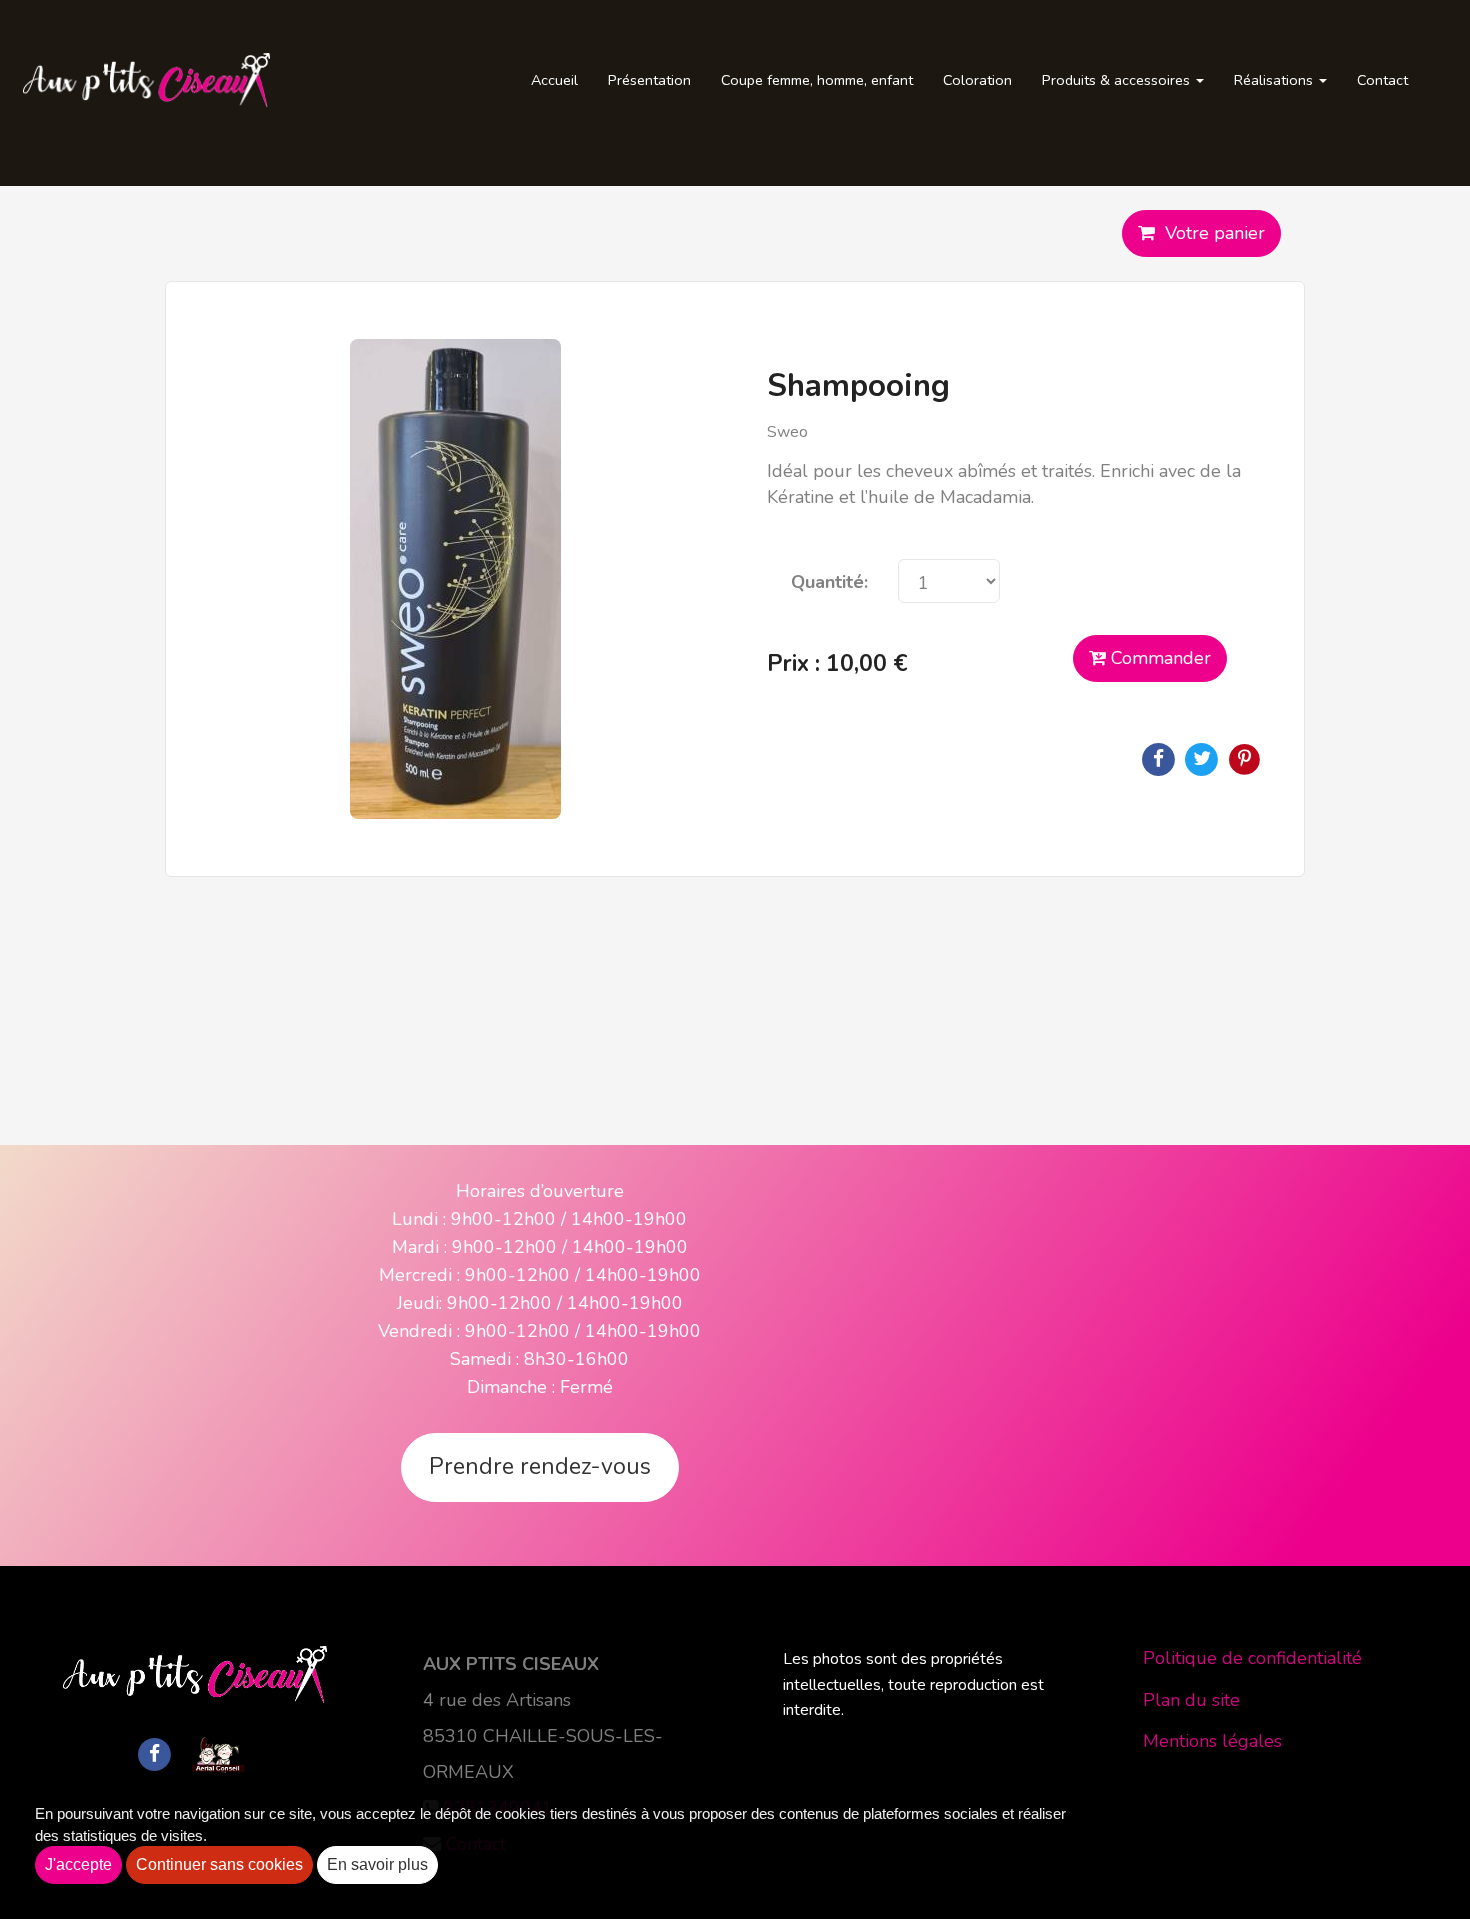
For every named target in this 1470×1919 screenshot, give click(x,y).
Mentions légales (1212, 1741)
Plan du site (1191, 1700)
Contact (1382, 80)
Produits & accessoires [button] (1118, 80)
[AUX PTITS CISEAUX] (146, 80)
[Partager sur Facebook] (155, 1753)
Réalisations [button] (1275, 80)
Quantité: (829, 582)
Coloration (977, 80)
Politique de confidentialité (1252, 1658)
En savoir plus (377, 1864)
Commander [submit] (1158, 658)
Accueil (554, 80)
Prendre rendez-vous (540, 1466)
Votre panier (1210, 233)
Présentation (649, 80)
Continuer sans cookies (219, 1864)
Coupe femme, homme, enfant (817, 80)
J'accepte (78, 1864)
